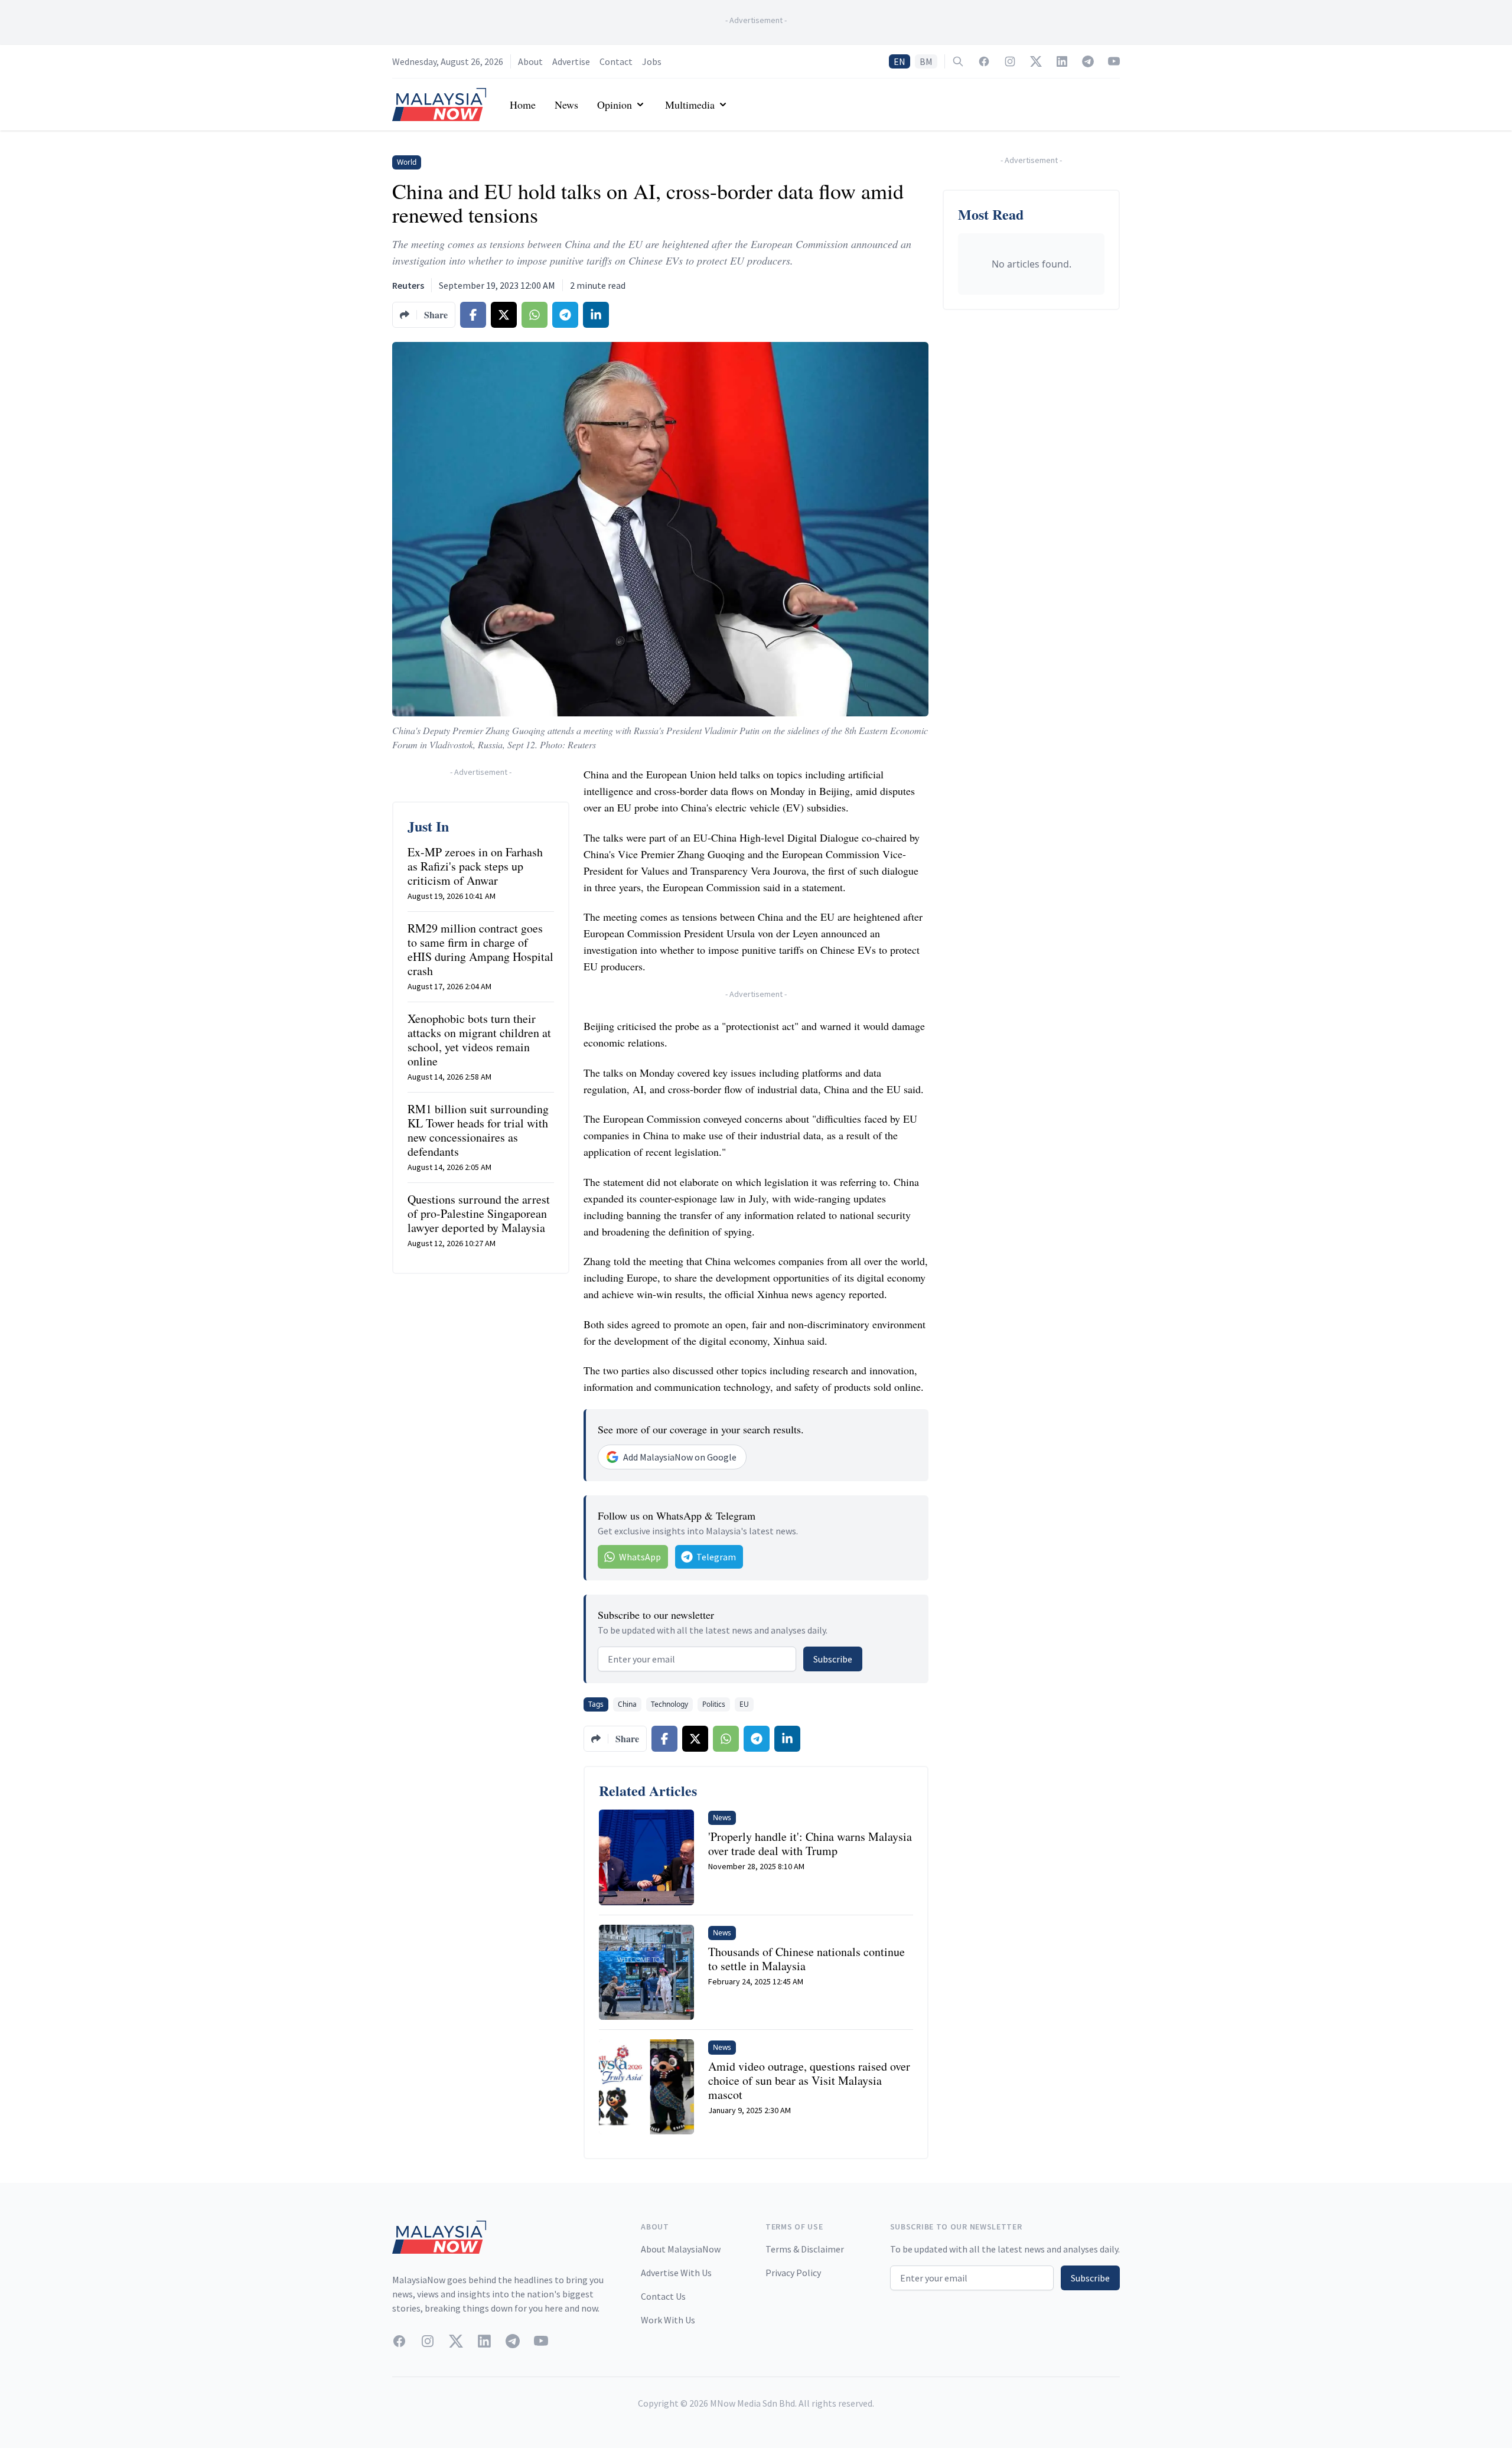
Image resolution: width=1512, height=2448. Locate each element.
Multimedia (690, 105)
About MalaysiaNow (681, 2249)
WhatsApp (640, 1557)
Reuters (408, 285)
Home (523, 105)
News (566, 105)
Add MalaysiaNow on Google (680, 1457)
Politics (714, 1704)
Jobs (652, 61)
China (627, 1704)
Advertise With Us (676, 2273)
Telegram (716, 1557)
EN (900, 61)
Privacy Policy (793, 2273)
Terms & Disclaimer (805, 2249)
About (530, 61)
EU (744, 1704)
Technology (669, 1704)
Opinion (615, 105)
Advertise (571, 61)
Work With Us (668, 2320)
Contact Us (663, 2296)
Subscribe (833, 1659)
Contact (616, 61)
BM (926, 61)
